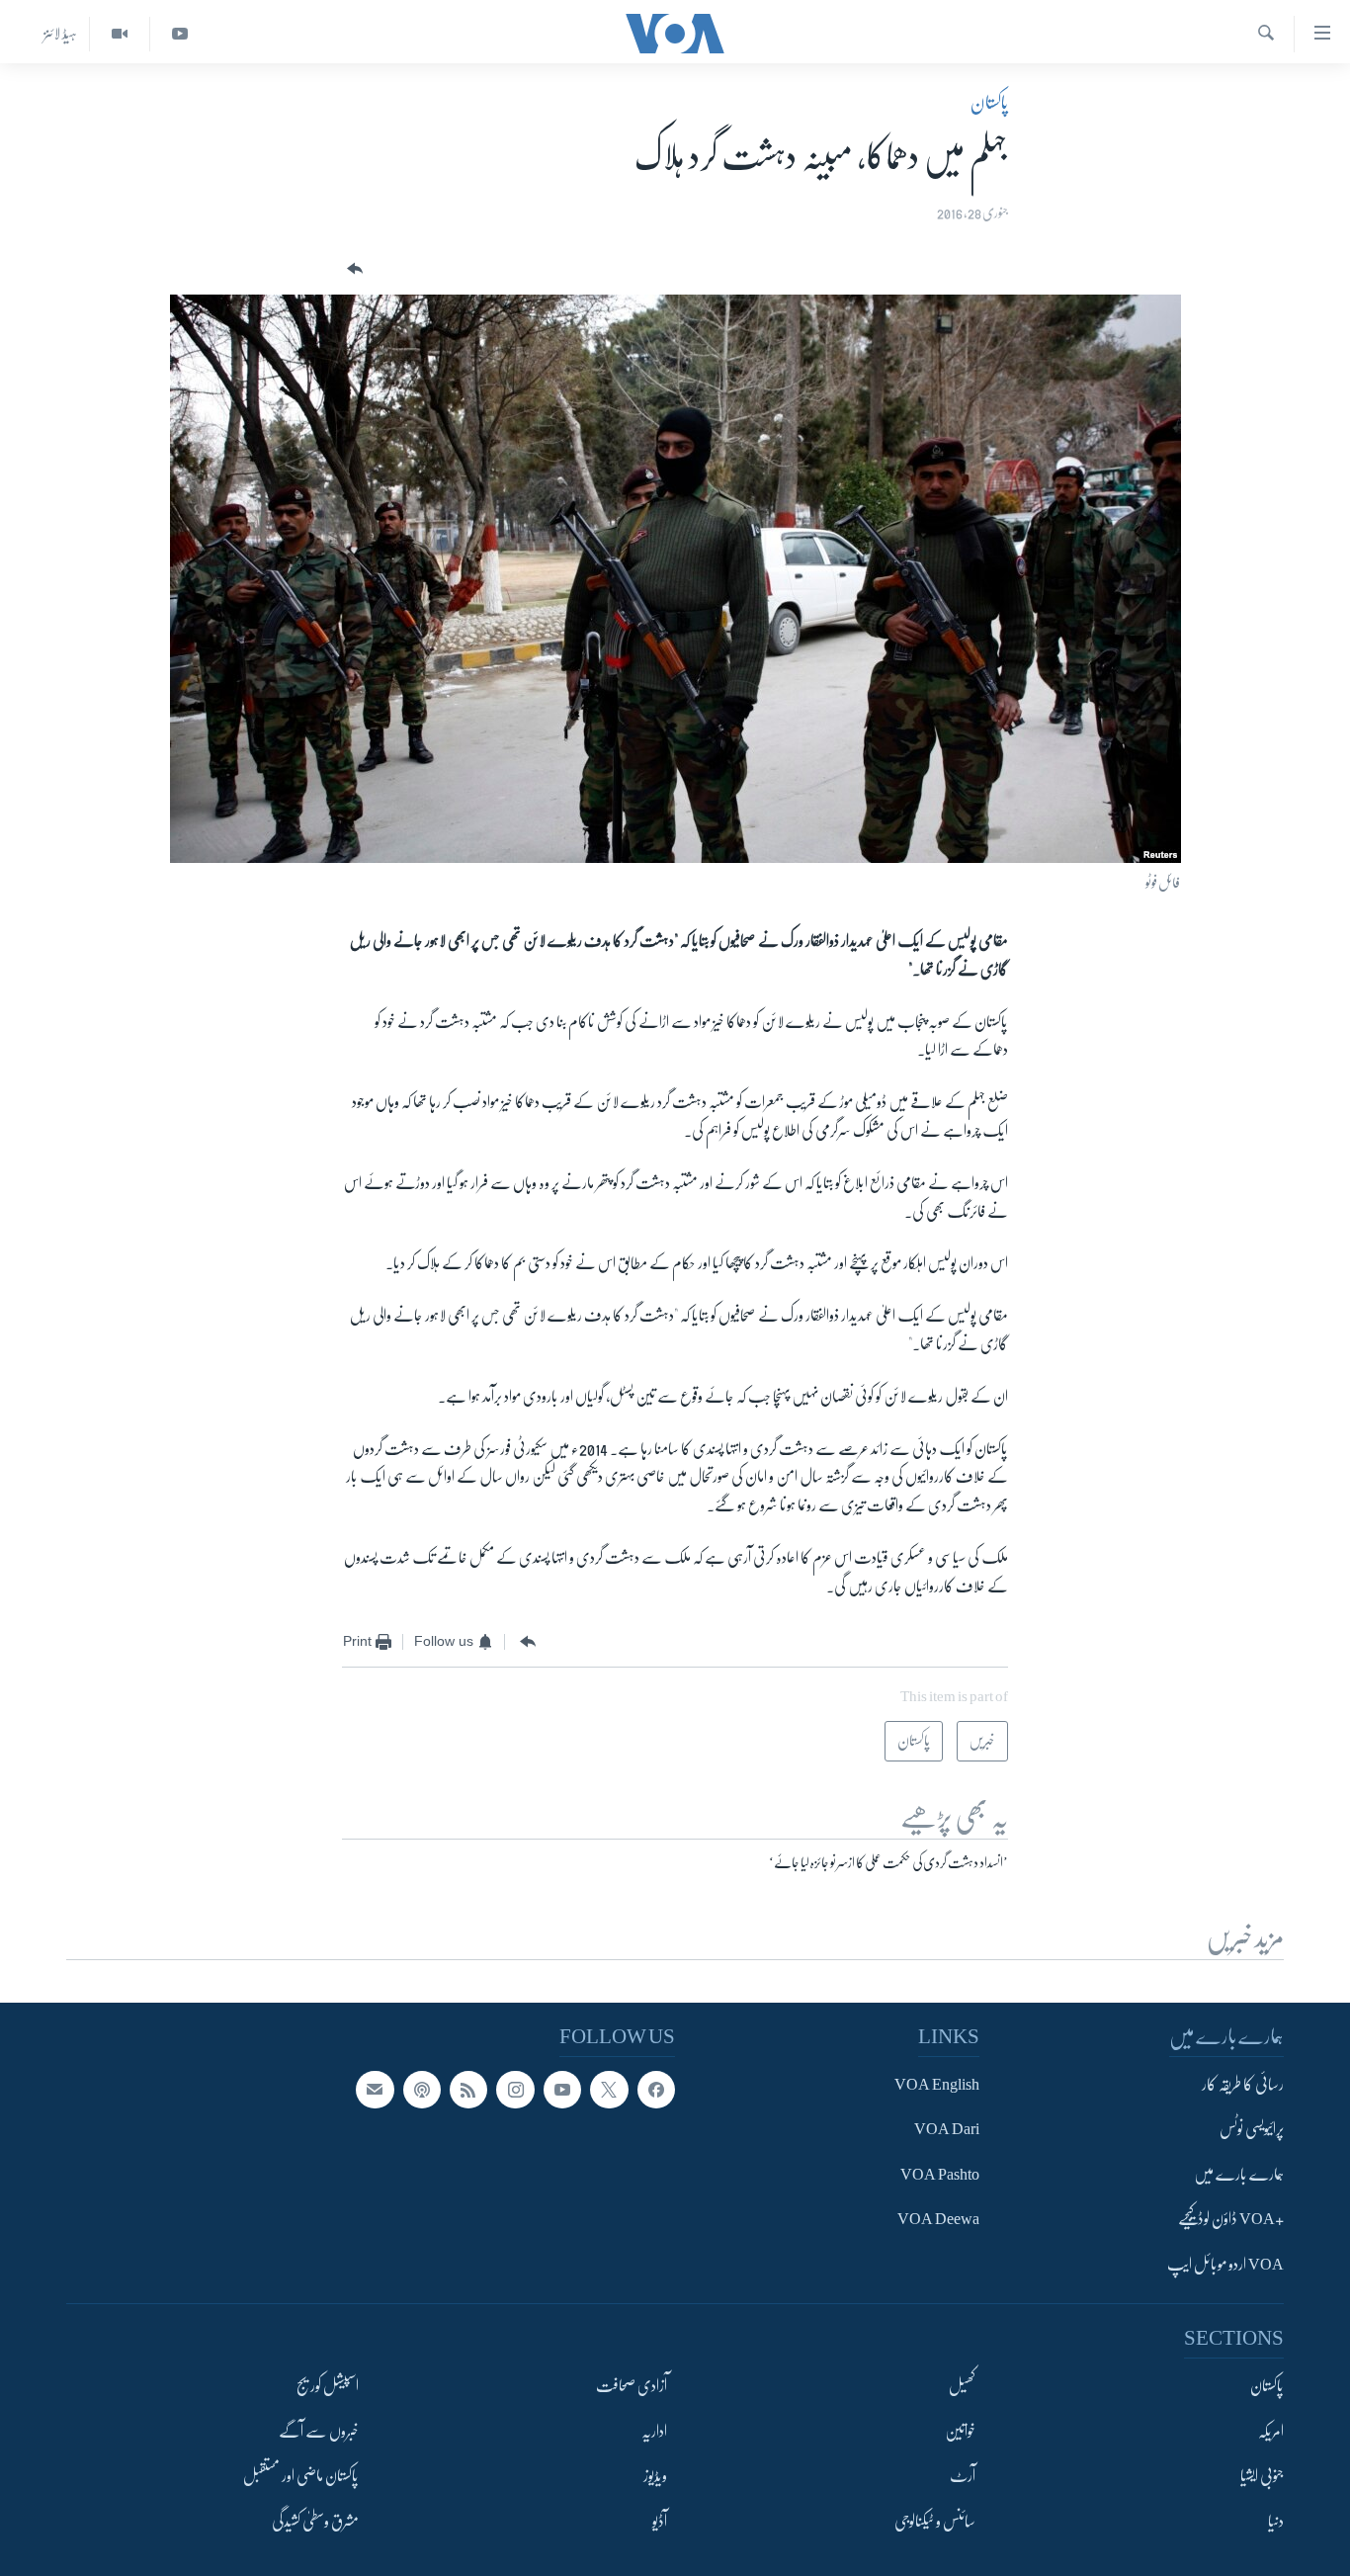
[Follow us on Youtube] (562, 2090)
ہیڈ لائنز (60, 34)
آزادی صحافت (632, 2386)
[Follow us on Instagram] (515, 2090)
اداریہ (654, 2431)
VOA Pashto (940, 2175)
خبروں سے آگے (319, 2431)
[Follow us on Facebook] (656, 2090)
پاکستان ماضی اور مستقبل (301, 2476)
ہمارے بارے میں (1239, 2175)
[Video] (119, 34)
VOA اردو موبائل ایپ (1225, 2265)
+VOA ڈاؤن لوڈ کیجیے (1231, 2219)
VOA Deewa (938, 2219)
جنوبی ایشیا (1262, 2476)
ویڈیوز (655, 2476)
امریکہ (1271, 2431)
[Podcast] (422, 2090)
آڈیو (660, 2521)
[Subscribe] (375, 2090)
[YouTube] (179, 34)
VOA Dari (947, 2129)
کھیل (962, 2386)
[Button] (353, 269)
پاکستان (989, 103)
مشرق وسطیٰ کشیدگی (315, 2521)
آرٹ (963, 2476)
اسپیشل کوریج (328, 2386)
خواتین (960, 2431)
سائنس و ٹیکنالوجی (935, 2521)
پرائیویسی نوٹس (1252, 2129)
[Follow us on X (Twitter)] (609, 2090)
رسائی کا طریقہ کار (1243, 2085)
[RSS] (468, 2090)
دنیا (1276, 2521)
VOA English (937, 2085)
